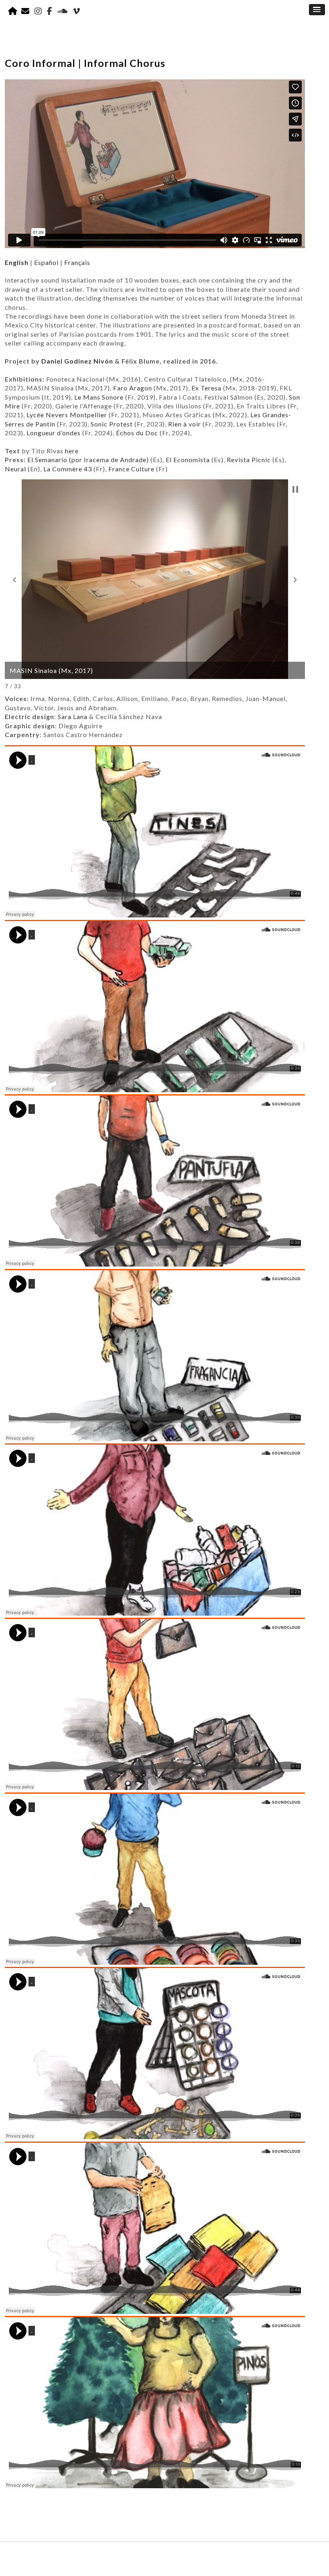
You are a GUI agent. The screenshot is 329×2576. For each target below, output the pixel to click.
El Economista (188, 460)
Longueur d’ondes (54, 433)
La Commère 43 (68, 469)
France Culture (131, 469)
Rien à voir (185, 424)
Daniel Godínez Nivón (77, 361)
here (72, 451)
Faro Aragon (133, 388)
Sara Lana (73, 716)
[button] (14, 580)
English (17, 262)
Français (77, 262)
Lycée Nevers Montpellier (68, 415)
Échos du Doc (137, 433)
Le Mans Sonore (99, 397)
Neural (15, 469)
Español (46, 262)
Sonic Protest (112, 424)
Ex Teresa (206, 388)
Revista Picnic (249, 460)
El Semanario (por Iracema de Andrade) (88, 460)
